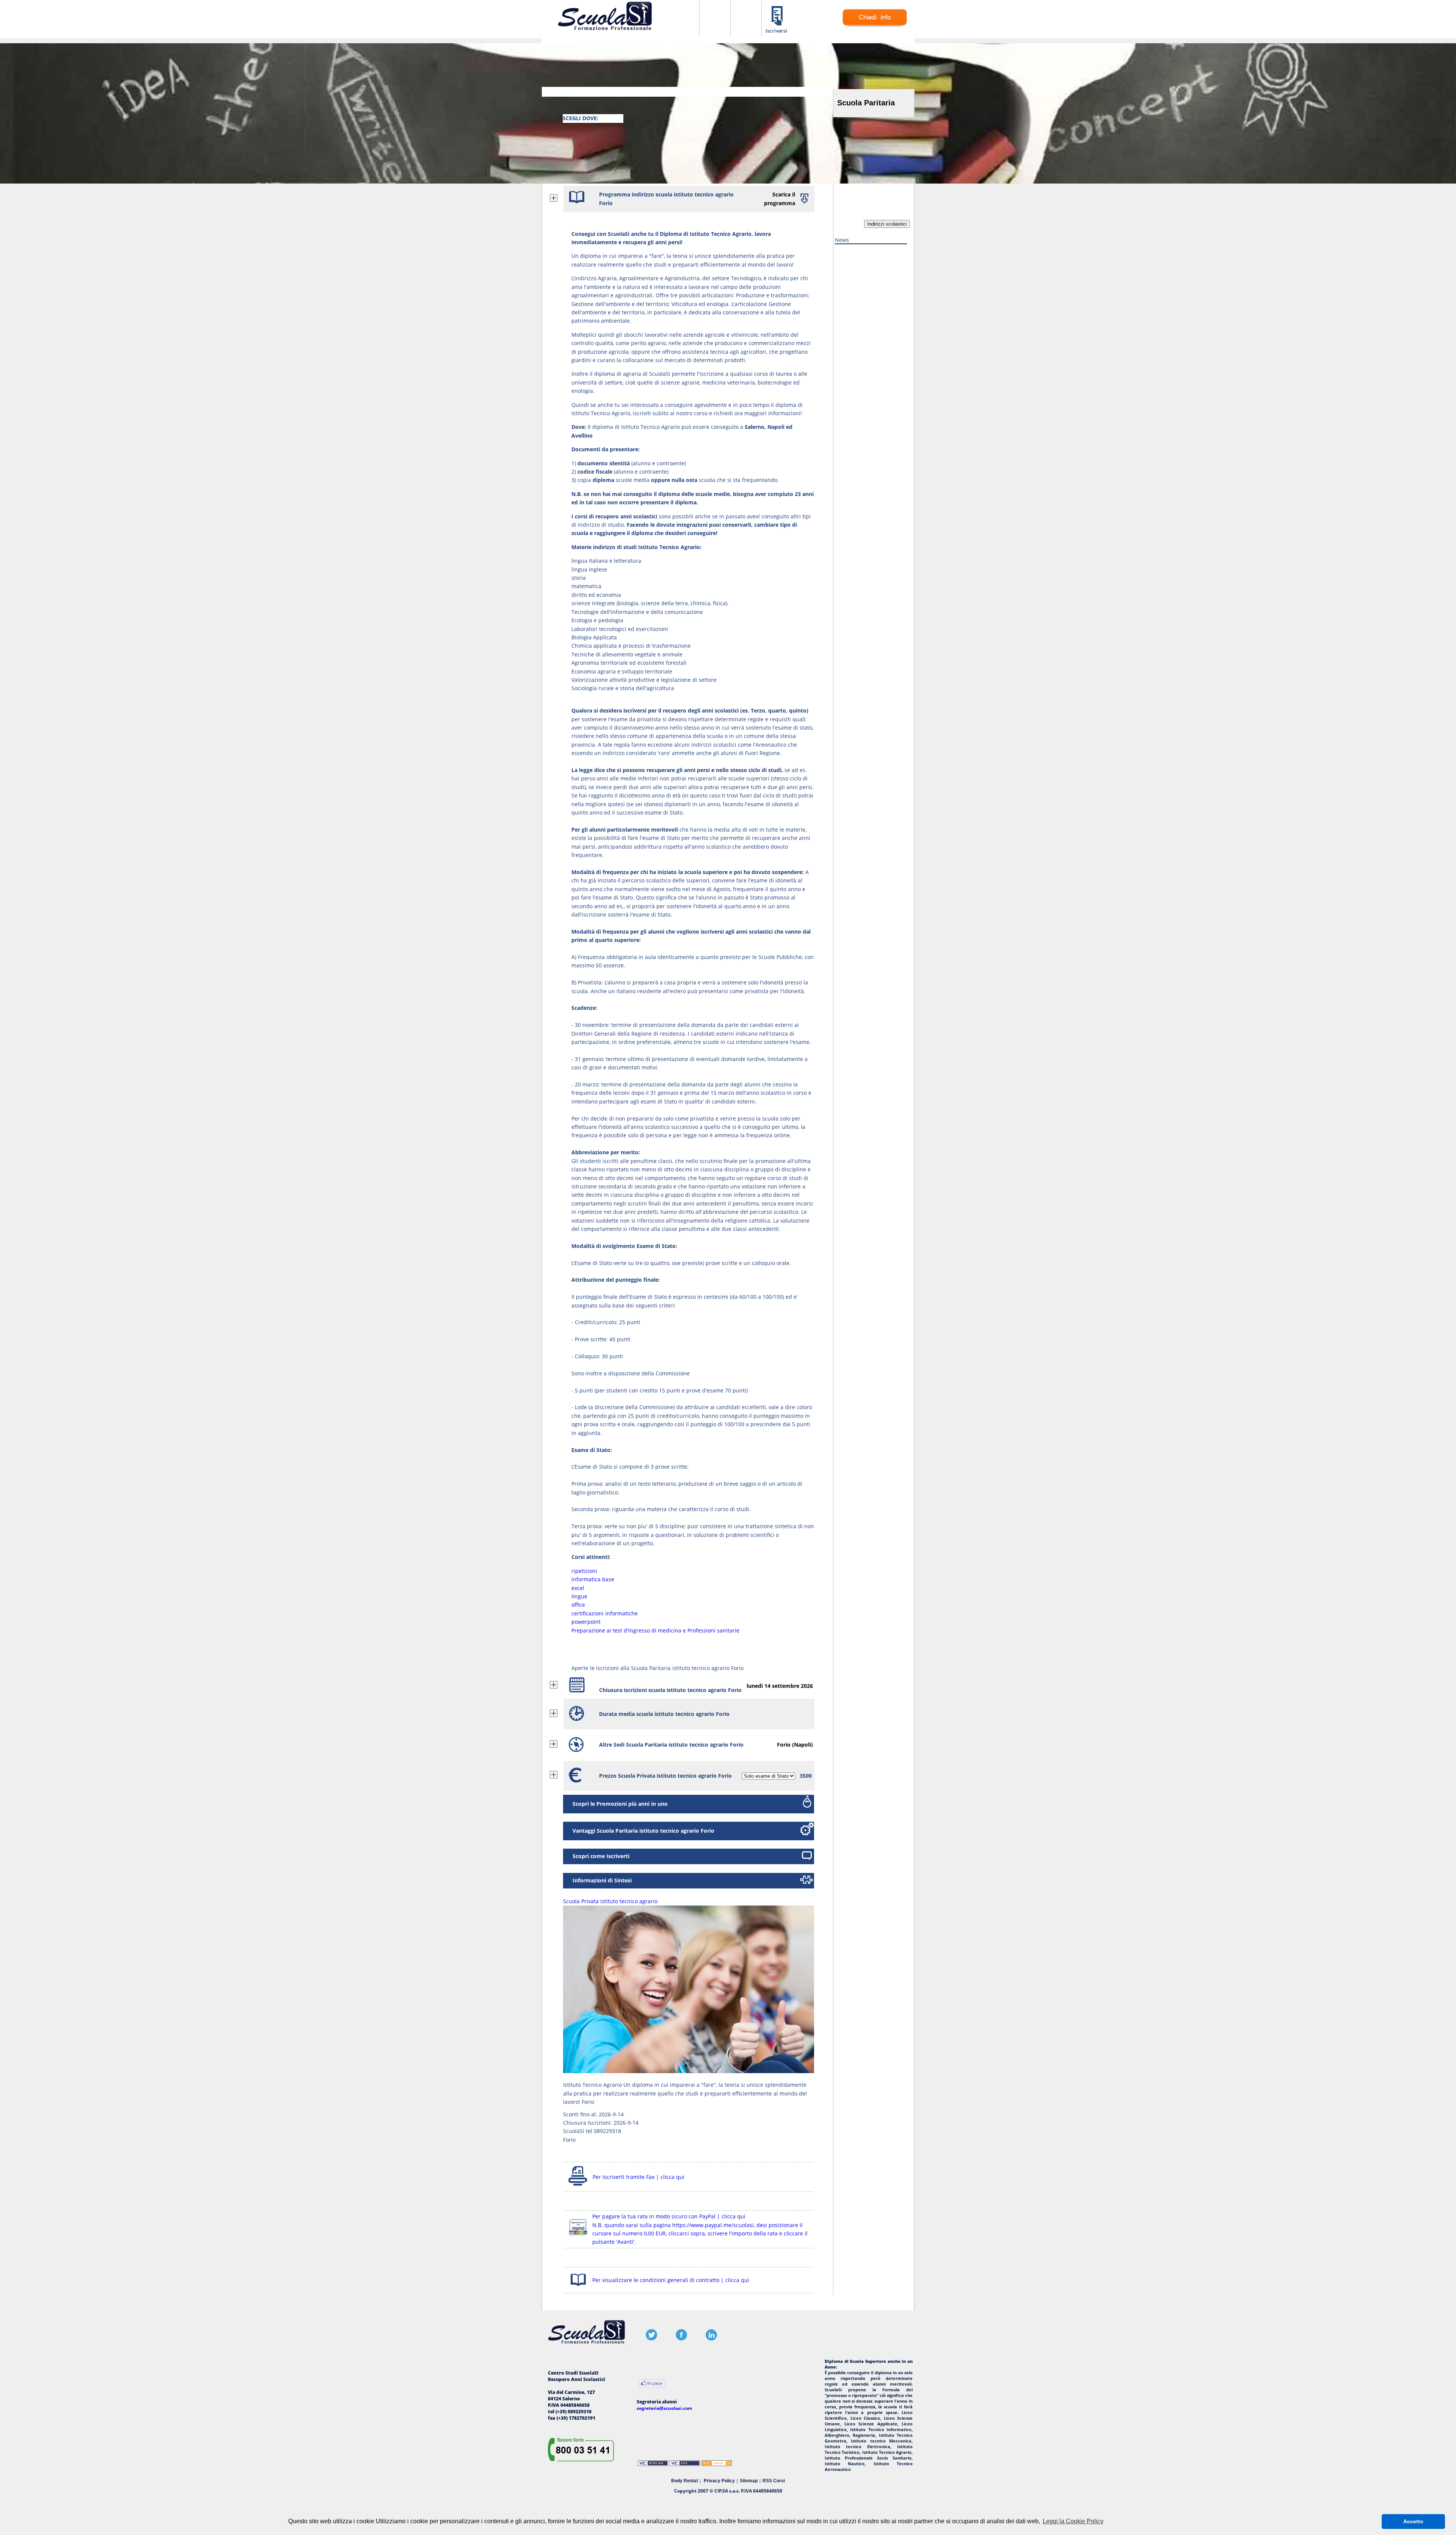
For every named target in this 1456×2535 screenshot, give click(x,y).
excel (578, 1588)
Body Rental (684, 2481)
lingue (579, 1596)
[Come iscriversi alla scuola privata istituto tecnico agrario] (777, 32)
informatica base (593, 1579)
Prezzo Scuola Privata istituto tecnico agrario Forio (665, 1776)
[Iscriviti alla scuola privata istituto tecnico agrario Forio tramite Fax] (578, 2186)
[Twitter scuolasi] (651, 2339)
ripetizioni (584, 1571)
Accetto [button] (1413, 2521)
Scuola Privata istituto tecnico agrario (610, 1901)
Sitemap (749, 2481)
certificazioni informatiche (605, 1613)
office (578, 1605)
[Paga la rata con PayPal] (578, 2236)
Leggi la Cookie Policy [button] (1073, 2521)
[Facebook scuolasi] (681, 2339)
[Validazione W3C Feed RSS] (717, 2464)
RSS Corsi (774, 2481)
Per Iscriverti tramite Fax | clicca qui (639, 2177)
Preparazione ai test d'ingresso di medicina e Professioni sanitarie (655, 1630)
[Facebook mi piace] (652, 2384)
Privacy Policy (719, 2481)
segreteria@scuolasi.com (664, 2408)
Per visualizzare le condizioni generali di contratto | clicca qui (671, 2280)
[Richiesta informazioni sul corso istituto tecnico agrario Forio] (875, 25)
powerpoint (586, 1622)
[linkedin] (711, 2339)
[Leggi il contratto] (578, 2287)
